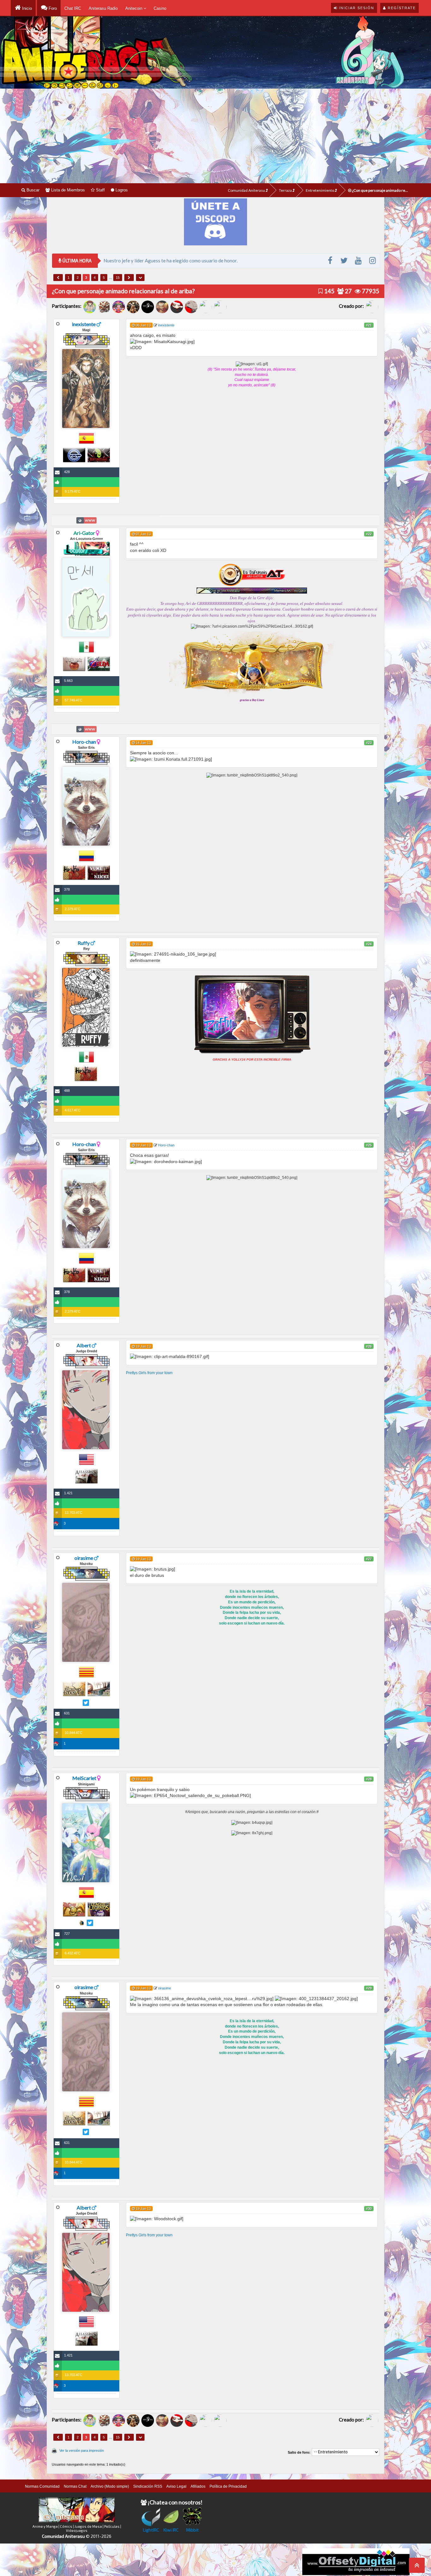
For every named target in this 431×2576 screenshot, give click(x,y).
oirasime (84, 1558)
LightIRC (151, 2530)
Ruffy (84, 943)
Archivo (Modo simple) (110, 2486)
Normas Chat (75, 2486)
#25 (369, 1145)
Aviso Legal (176, 2486)
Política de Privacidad (228, 2486)
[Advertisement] (215, 136)
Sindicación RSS (148, 2486)
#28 (369, 1779)
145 (329, 291)
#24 (369, 944)
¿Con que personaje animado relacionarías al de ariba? (380, 190)
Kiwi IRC (171, 2530)
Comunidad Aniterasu (247, 190)
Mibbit (192, 2530)
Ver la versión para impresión (82, 2450)
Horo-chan (84, 742)
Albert (84, 1345)
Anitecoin (134, 8)
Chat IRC (73, 8)
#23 (369, 743)
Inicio (26, 8)
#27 (369, 1559)
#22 (369, 534)
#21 (369, 325)
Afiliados (198, 2486)
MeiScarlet (84, 1778)
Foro (52, 8)
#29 (369, 1988)
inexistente (84, 324)
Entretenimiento (320, 190)
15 (118, 278)
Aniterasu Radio (103, 8)
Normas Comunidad (42, 2486)
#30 (369, 2209)
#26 (369, 1346)
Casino (160, 8)
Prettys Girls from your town (149, 1373)
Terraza (286, 190)
